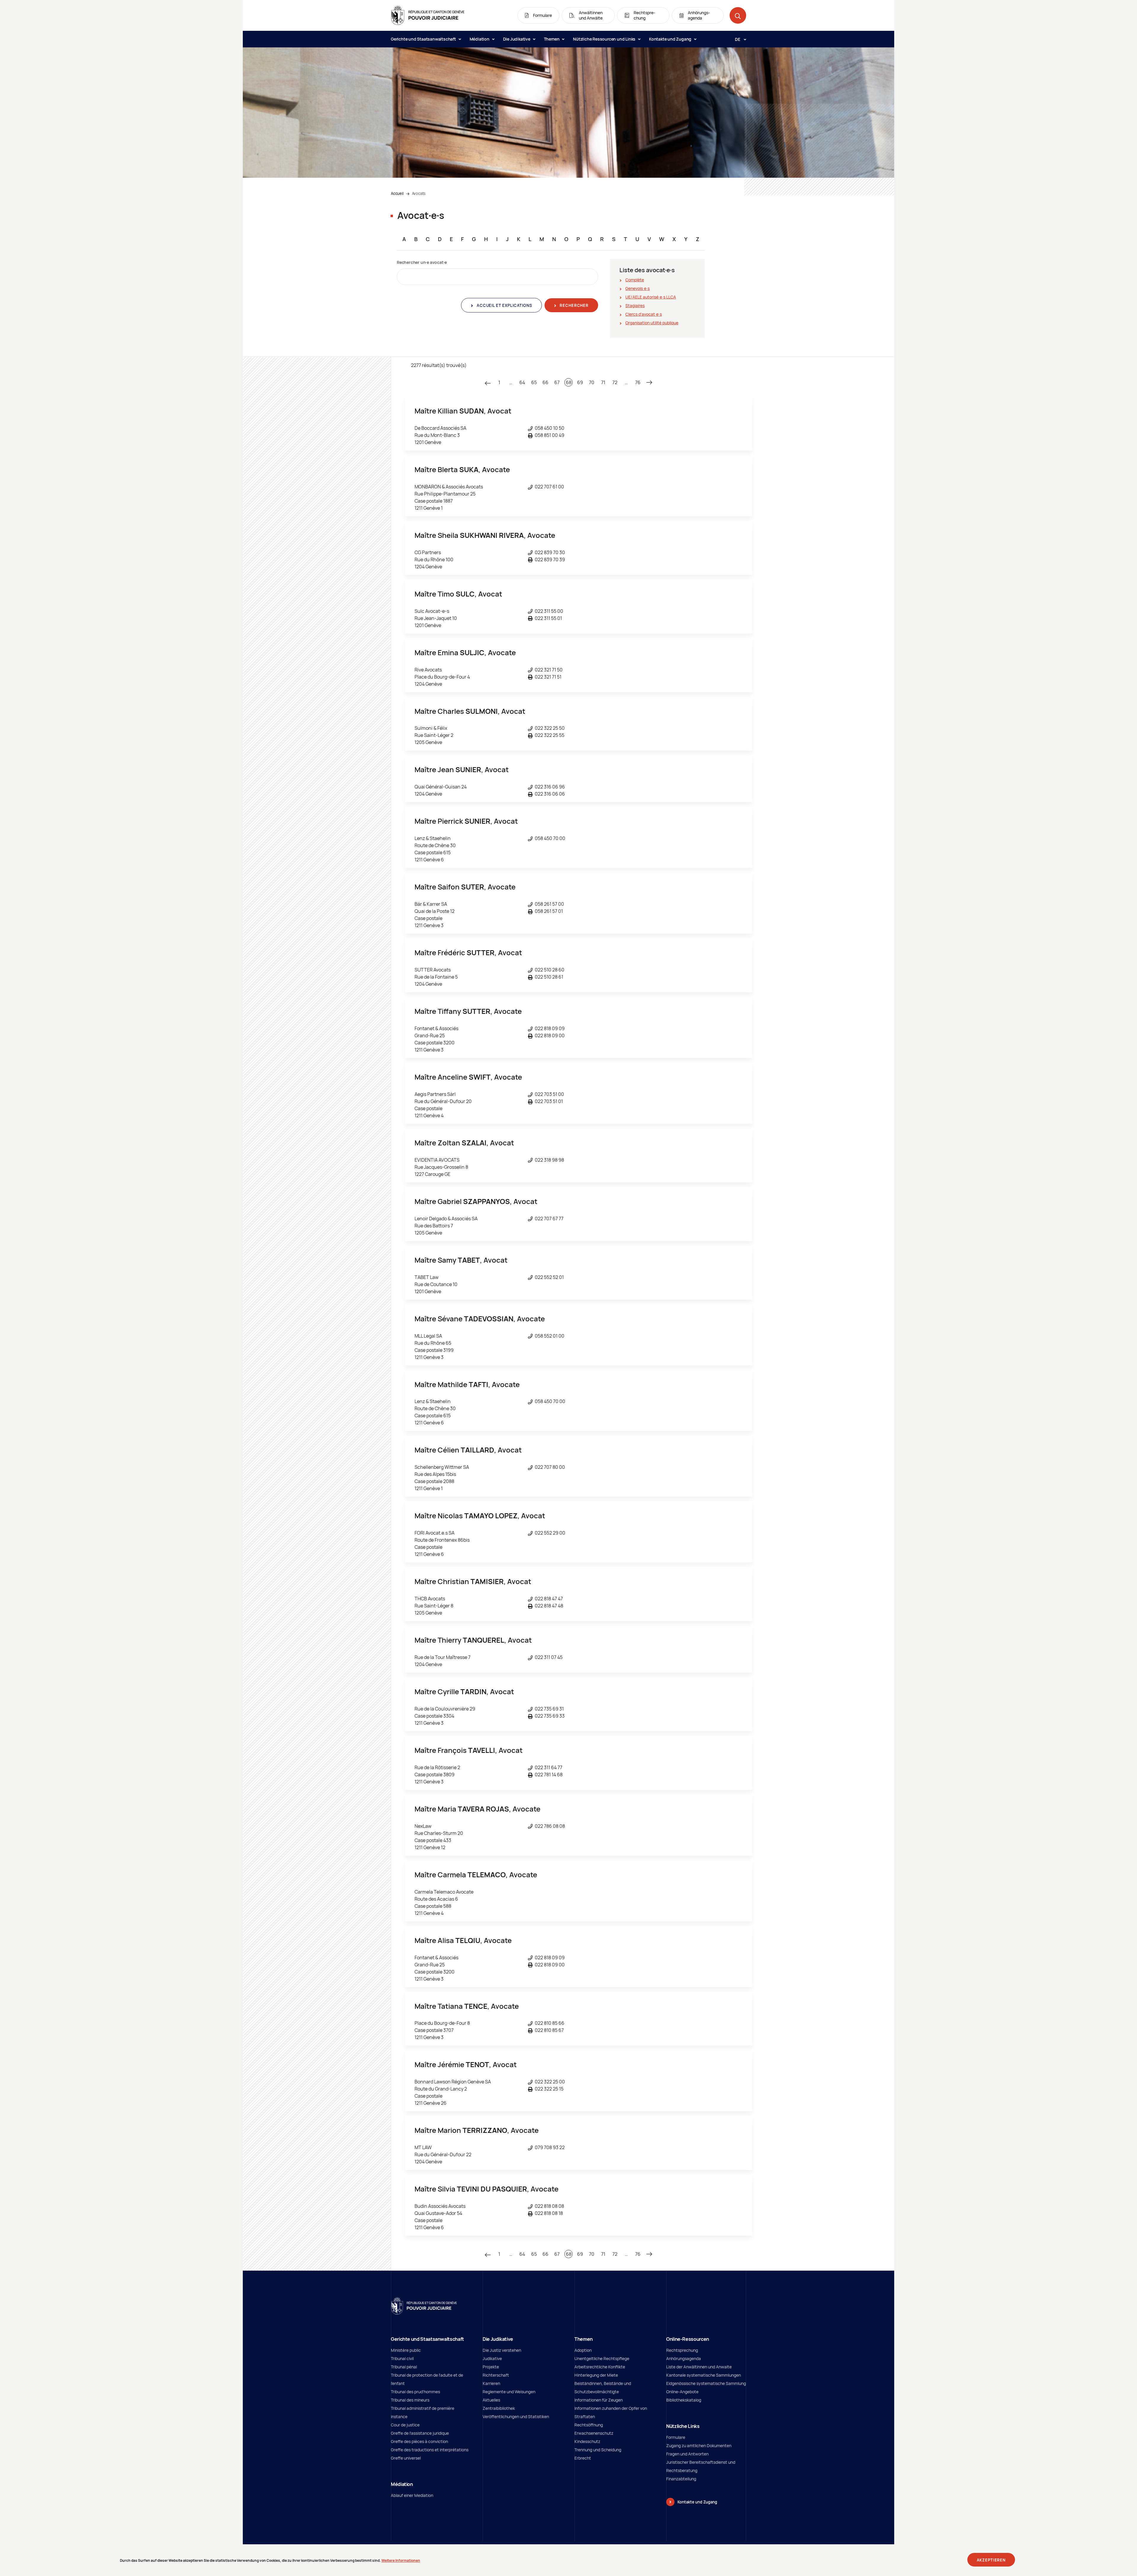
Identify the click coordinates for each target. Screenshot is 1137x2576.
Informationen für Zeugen (599, 2400)
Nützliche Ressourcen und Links (605, 39)
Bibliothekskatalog (684, 2400)
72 (615, 382)
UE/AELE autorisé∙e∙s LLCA (651, 297)
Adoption (583, 2350)
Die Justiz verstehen (502, 2350)
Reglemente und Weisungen (509, 2392)
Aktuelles (491, 2400)
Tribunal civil (402, 2358)
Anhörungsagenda (684, 2358)
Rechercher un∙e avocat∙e (422, 262)
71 (603, 382)
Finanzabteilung (681, 2479)
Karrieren (491, 2383)
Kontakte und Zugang (671, 39)
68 (569, 382)
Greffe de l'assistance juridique (420, 2433)
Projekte (491, 2367)
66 (545, 382)
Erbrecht (583, 2458)
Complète (635, 280)
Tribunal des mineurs (410, 2400)
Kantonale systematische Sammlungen (704, 2375)
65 (534, 382)
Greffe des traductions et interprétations (430, 2450)
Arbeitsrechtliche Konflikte (600, 2367)
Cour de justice (405, 2425)
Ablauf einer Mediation (412, 2495)
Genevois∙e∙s (637, 288)
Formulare (676, 2437)
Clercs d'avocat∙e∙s (644, 314)
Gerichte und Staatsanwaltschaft (424, 39)
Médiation (480, 39)
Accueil (397, 193)
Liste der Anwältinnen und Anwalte (699, 2367)
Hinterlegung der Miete (596, 2375)
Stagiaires (635, 306)
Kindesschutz (587, 2441)
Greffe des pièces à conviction (419, 2441)
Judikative (492, 2358)
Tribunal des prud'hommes (415, 2392)
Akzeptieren (991, 2560)
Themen (552, 39)
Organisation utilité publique (652, 323)
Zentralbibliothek (499, 2408)
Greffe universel (406, 2458)
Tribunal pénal (404, 2367)
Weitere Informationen (401, 2560)
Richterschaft (496, 2375)
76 (638, 382)
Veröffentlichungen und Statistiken (516, 2416)
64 (522, 382)
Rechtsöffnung (589, 2425)
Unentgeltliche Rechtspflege (602, 2358)
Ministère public (406, 2350)
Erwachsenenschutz (594, 2433)
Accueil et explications (504, 305)
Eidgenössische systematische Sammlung (706, 2383)
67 (557, 382)
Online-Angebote (682, 2392)
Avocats (419, 193)
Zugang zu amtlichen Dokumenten (699, 2446)
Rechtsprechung (682, 2350)
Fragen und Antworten (687, 2454)
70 (592, 382)
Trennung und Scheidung (598, 2450)
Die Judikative (517, 39)
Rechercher (574, 305)
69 (580, 382)
